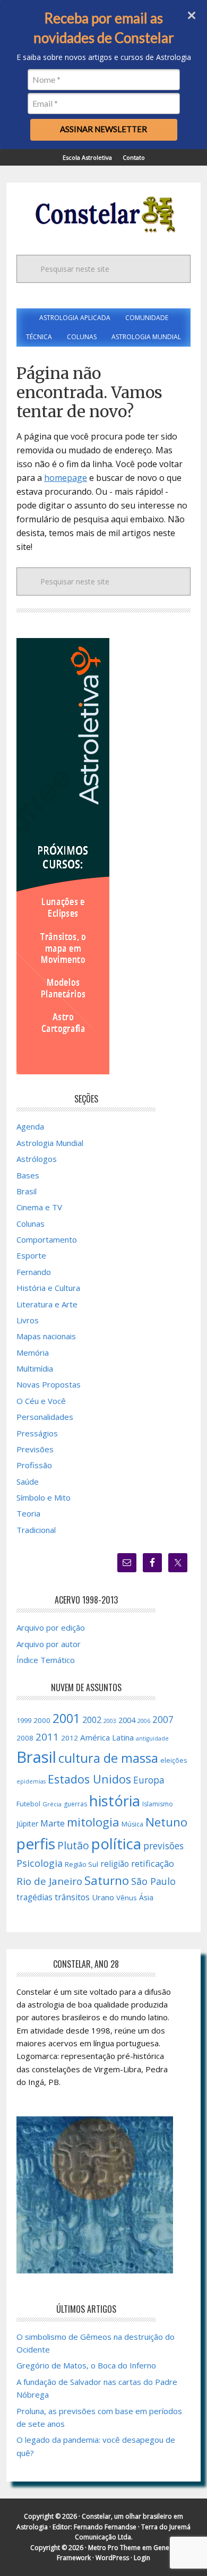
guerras (75, 1804)
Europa (149, 1780)
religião (115, 1864)
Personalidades (45, 1417)
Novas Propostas (49, 1384)
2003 (110, 1721)
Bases (28, 1175)
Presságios (37, 1433)
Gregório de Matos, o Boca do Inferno (86, 2365)
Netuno (166, 1822)
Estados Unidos (89, 1779)
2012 (70, 1738)
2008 (25, 1738)
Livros (28, 1320)
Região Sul (81, 1864)
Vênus (127, 1898)
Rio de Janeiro (49, 1881)
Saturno (107, 1880)
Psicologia (40, 1863)
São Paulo (153, 1881)
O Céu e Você (41, 1401)
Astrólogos (37, 1159)
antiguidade (152, 1738)
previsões (163, 1846)
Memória (33, 1352)
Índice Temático (46, 1660)
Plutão (73, 1845)
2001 (66, 1718)
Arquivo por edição (51, 1627)
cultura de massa (108, 1758)
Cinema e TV (39, 1207)
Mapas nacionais (46, 1336)
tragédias (34, 1897)
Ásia (146, 1897)
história (115, 1800)
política (116, 1843)
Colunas (31, 1224)
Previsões (35, 1449)
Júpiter (27, 1824)
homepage (66, 478)
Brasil (27, 1191)
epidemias (31, 1781)
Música (132, 1824)
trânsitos (72, 1897)
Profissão (34, 1465)
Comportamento (47, 1239)
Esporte (31, 1255)
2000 (42, 1720)
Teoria (28, 1513)
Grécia (52, 1804)
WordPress (112, 2558)
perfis (36, 1843)
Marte (53, 1823)
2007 (163, 1719)
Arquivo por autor (49, 1644)
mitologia (93, 1822)
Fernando (34, 1272)
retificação (153, 1863)
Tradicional (36, 1530)
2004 (127, 1720)
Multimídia (35, 1368)
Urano (103, 1897)
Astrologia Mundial (50, 1143)
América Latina (107, 1737)
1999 (24, 1720)
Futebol (28, 1804)
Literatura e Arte (47, 1304)
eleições (174, 1760)
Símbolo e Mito (44, 1497)
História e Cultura (48, 1288)
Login (142, 2558)
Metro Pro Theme (114, 2548)
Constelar (103, 214)
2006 (144, 1721)
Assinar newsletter (103, 129)
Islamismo (158, 1804)
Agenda (30, 1126)
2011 (47, 1737)
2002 (92, 1720)
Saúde (28, 1481)
